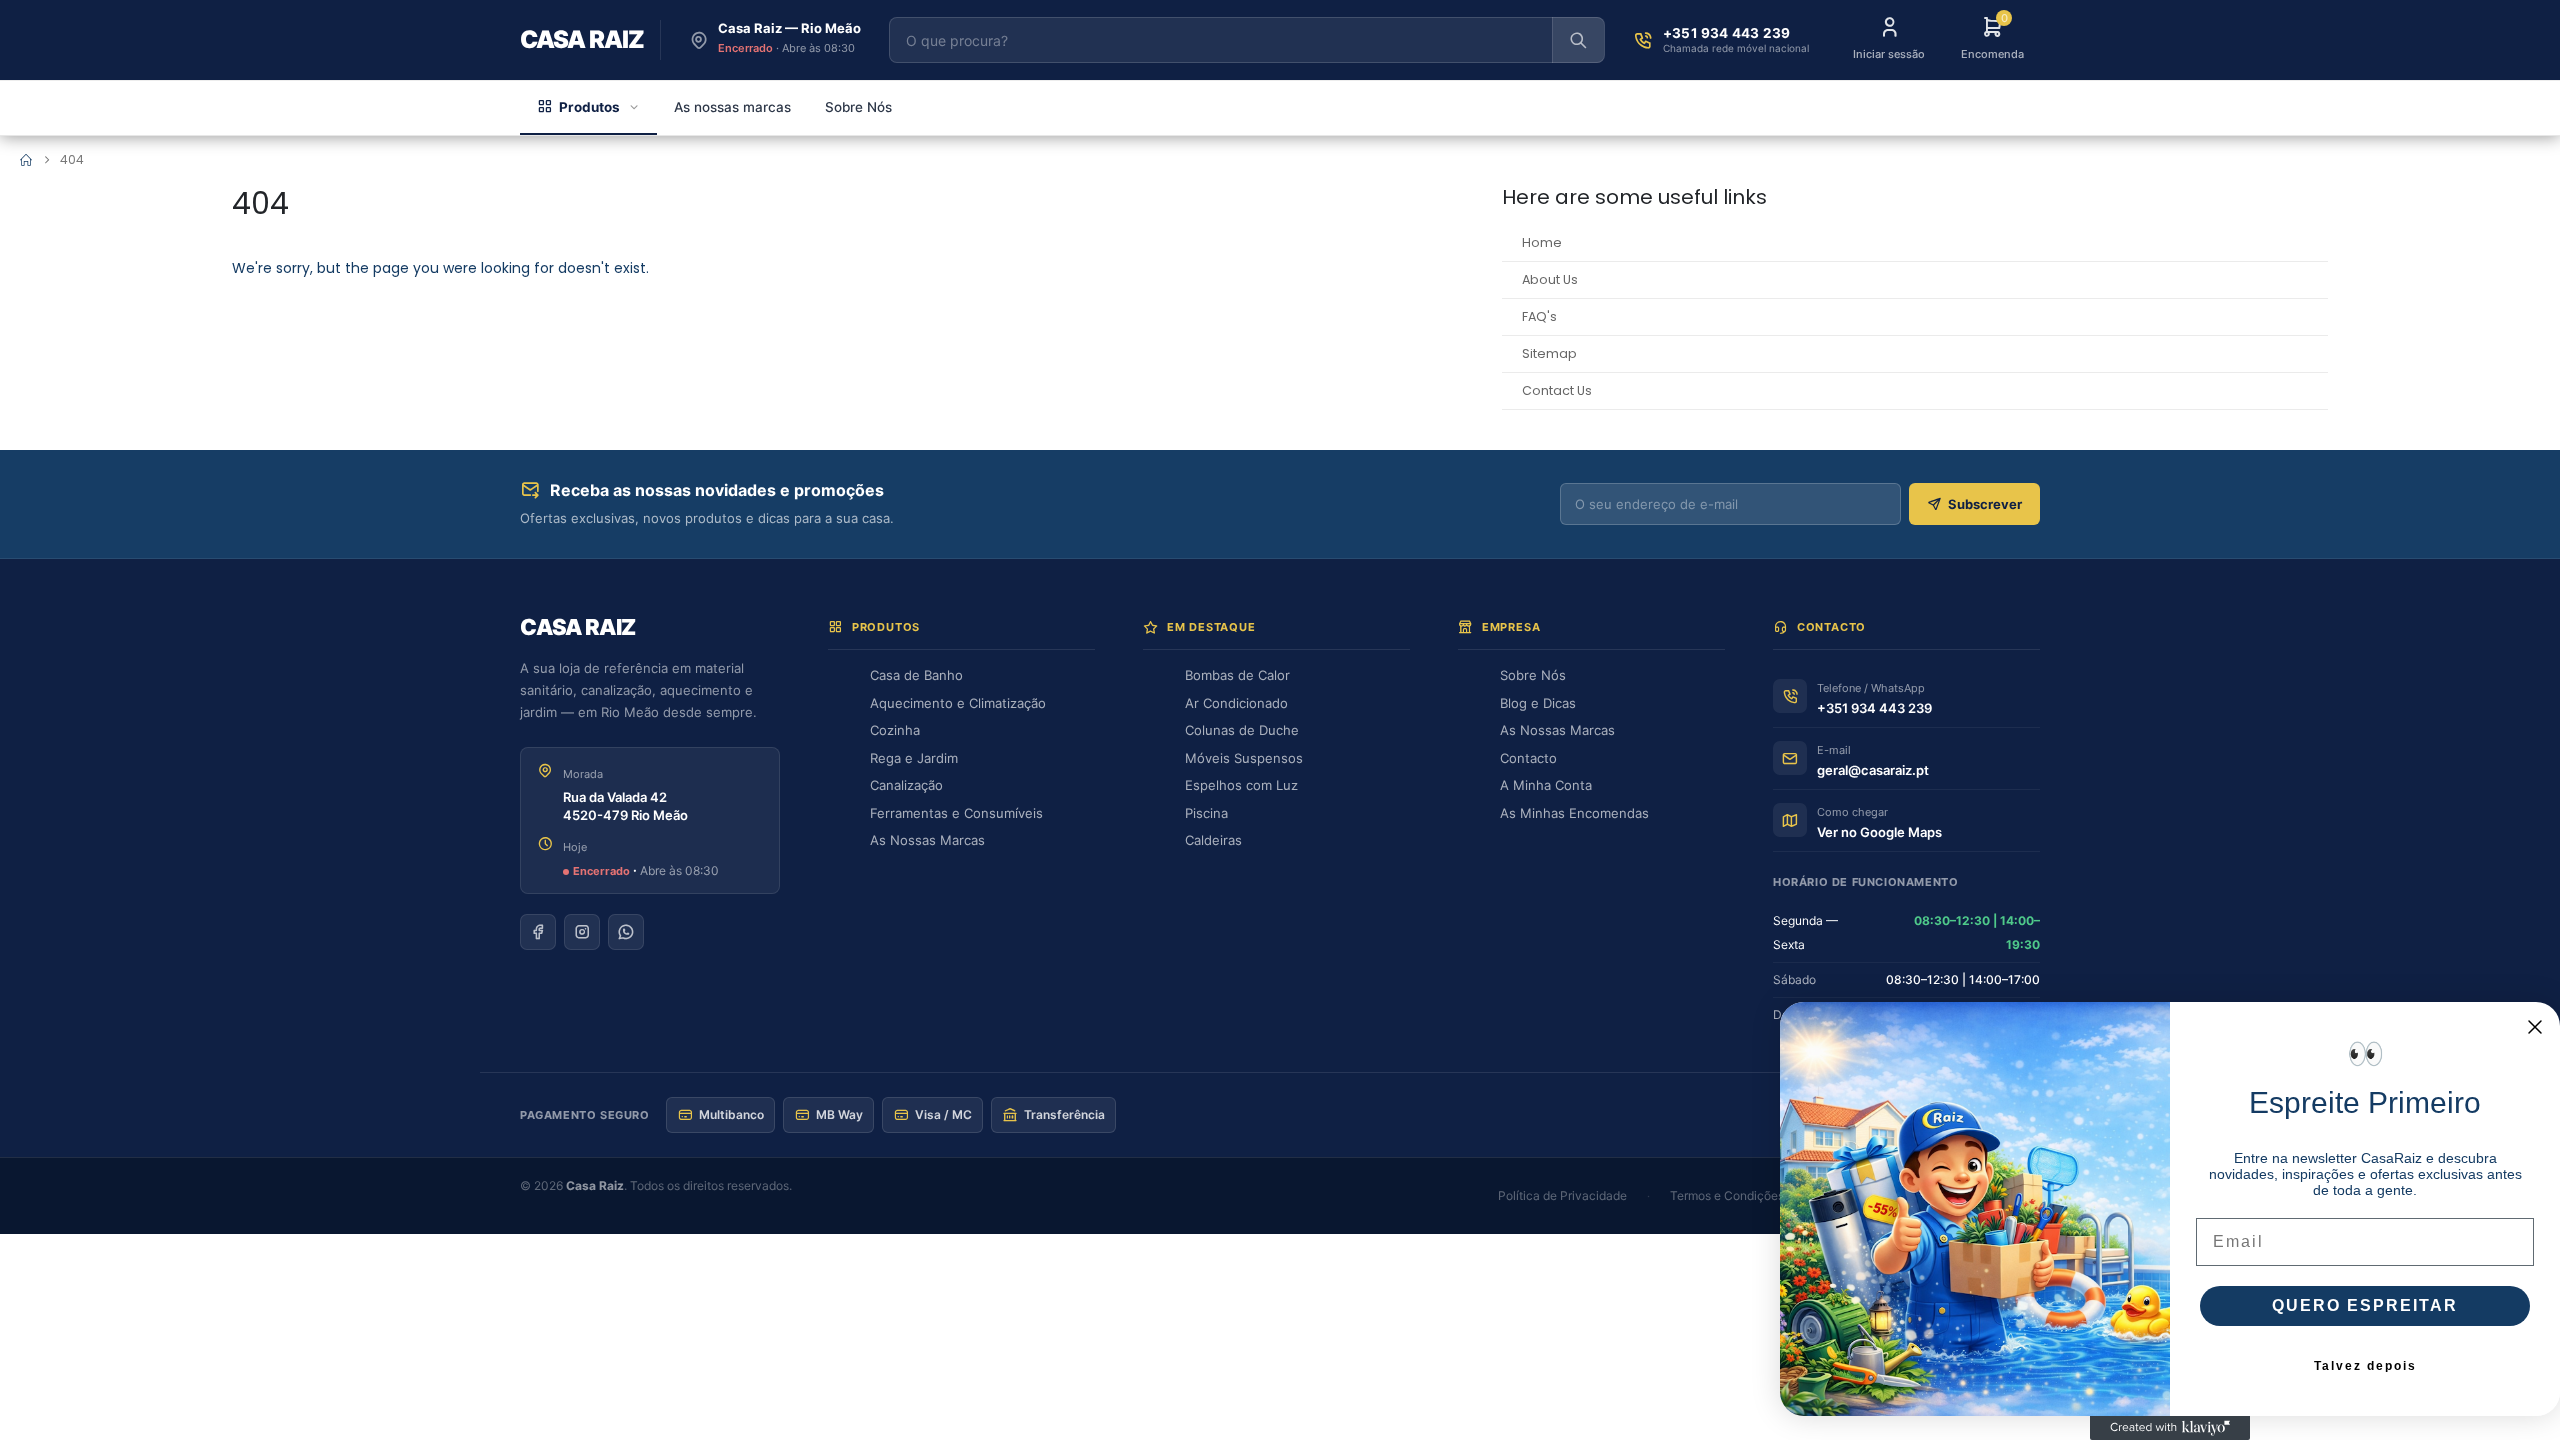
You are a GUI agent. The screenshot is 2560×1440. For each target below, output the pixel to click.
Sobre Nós (858, 107)
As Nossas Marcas (927, 840)
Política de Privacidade (1562, 1195)
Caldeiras (1213, 840)
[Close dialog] (2535, 1027)
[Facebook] (538, 932)
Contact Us (1557, 390)
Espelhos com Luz (1241, 785)
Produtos (589, 107)
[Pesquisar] (1578, 40)
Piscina (1206, 813)
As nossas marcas (732, 107)
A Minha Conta (1546, 785)
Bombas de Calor (1237, 675)
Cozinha (895, 730)
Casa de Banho (916, 675)
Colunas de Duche (1242, 730)
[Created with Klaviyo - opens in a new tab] (2170, 1428)
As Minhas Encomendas (1574, 813)
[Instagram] (582, 932)
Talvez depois (2365, 1366)
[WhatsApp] (626, 932)
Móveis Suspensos (1244, 758)
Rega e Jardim (914, 758)
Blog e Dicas (1538, 703)
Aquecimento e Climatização (958, 703)
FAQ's (1539, 316)
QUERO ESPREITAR (2365, 1305)
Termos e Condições (1727, 1195)
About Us (1550, 279)
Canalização (906, 785)
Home (1542, 242)
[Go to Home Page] (26, 160)
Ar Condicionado (1236, 703)
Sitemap (1549, 353)
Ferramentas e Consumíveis (956, 813)
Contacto (1528, 758)
